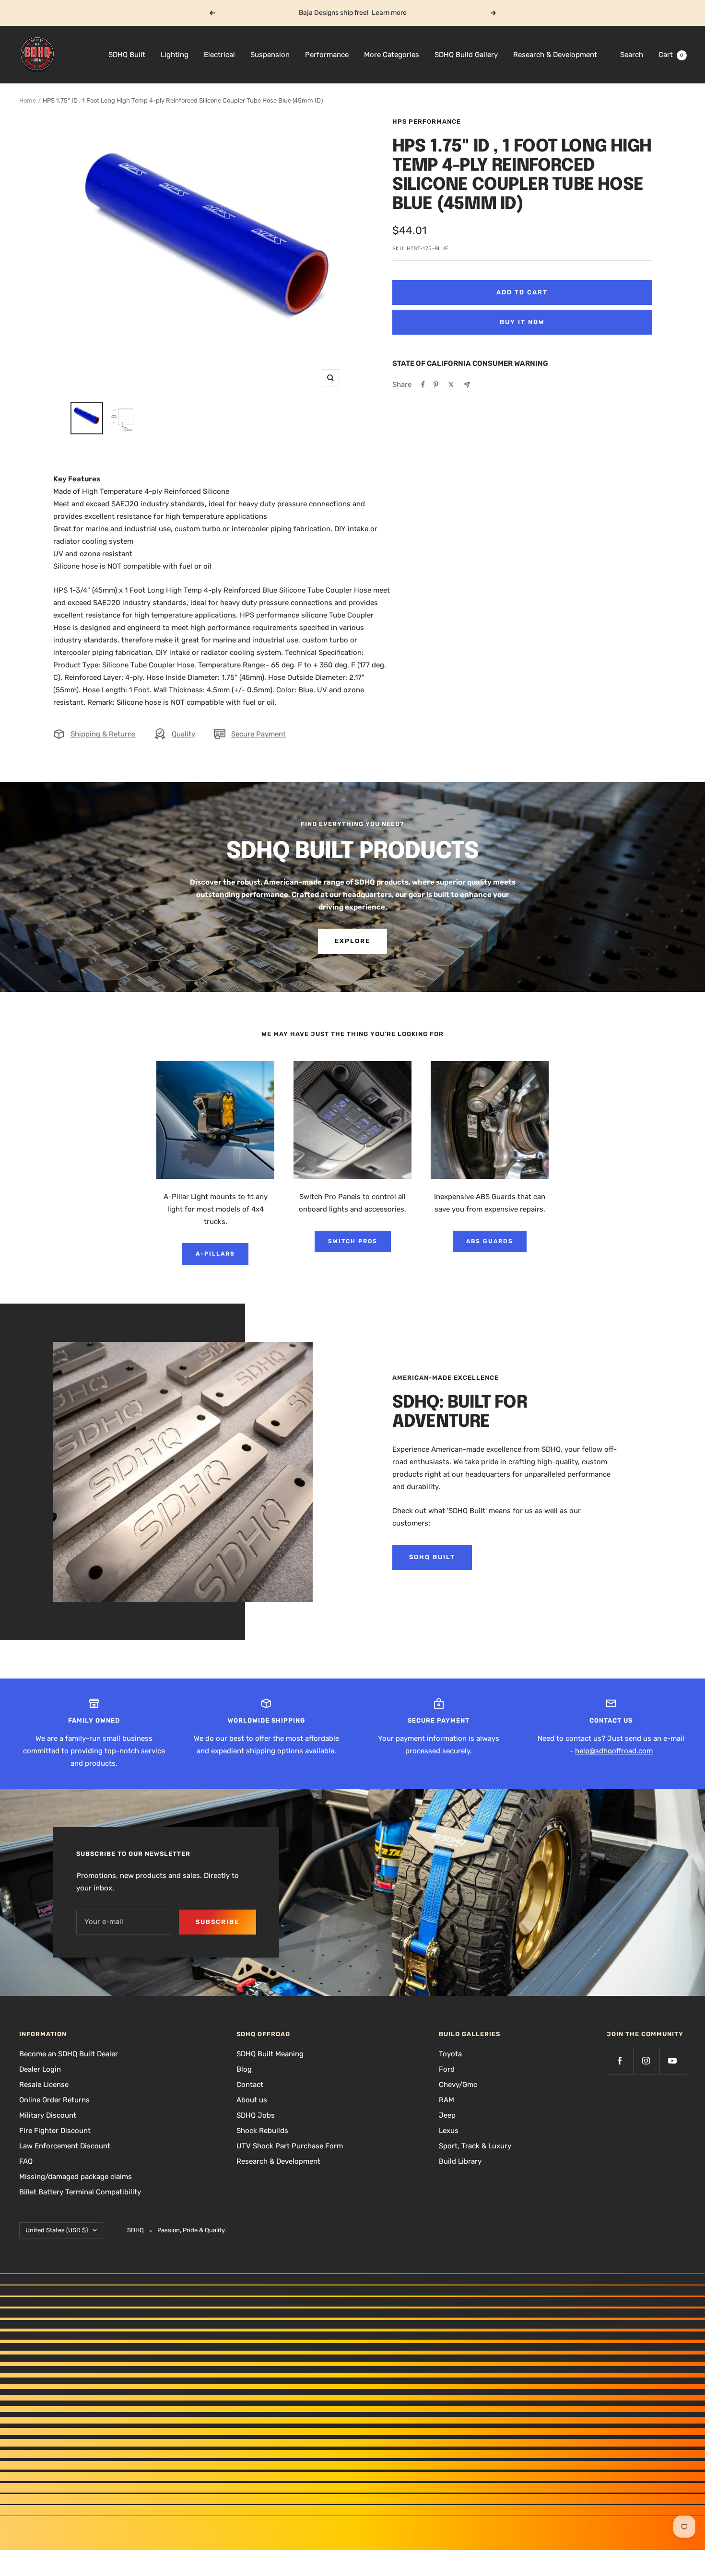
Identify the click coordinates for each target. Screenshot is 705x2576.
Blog (244, 2069)
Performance (327, 55)
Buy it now (522, 322)
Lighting (175, 55)
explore (352, 941)
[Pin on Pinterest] (436, 385)
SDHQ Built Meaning (270, 2054)
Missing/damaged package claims (76, 2177)
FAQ (26, 2161)
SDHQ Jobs (256, 2115)
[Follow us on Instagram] (646, 2061)
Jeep (447, 2115)
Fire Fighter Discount (55, 2131)
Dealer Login (40, 2069)
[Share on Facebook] (423, 385)
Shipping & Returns (103, 734)
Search (632, 55)
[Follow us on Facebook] (620, 2061)
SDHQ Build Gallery (466, 55)
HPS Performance (427, 122)
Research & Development (555, 55)
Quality (183, 734)
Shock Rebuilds (262, 2131)
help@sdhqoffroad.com (614, 1751)
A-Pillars (215, 1254)
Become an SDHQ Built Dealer (69, 2054)
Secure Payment (258, 734)
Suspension (270, 55)
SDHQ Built (127, 55)
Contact (250, 2085)
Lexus (449, 2131)
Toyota (450, 2054)
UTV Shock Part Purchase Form (290, 2146)
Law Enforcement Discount (65, 2146)
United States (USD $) (57, 2230)
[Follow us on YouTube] (673, 2061)
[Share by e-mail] (467, 385)
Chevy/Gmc (458, 2085)
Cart (671, 55)
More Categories (392, 55)
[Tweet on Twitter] (451, 385)
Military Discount (48, 2115)
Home (28, 100)
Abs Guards (490, 1241)
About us (252, 2100)
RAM (446, 2100)
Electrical (219, 55)
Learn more (389, 13)
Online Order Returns (54, 2100)
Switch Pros (353, 1241)
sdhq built (432, 1557)
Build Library (460, 2161)
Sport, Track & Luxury (475, 2146)
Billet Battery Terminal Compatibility (80, 2192)
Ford (447, 2069)
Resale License (44, 2085)
